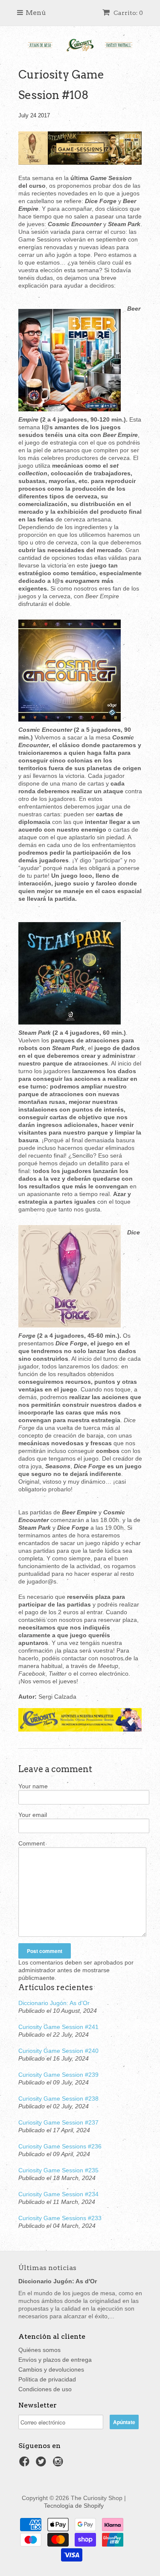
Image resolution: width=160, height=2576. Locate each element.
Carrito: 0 (128, 13)
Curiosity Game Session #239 (58, 2075)
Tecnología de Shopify (74, 2506)
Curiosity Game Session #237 (58, 2122)
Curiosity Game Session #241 (58, 2027)
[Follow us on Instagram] (59, 2464)
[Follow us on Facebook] (26, 2464)
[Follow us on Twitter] (42, 2464)
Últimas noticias (47, 2268)
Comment (32, 1843)
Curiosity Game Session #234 (58, 2194)
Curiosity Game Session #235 (58, 2170)
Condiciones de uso (45, 2389)
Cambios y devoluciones (51, 2369)
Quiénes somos (39, 2350)
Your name (33, 1786)
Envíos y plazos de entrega (55, 2360)
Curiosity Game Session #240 (58, 2051)
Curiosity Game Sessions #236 (60, 2146)
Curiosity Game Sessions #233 (60, 2218)
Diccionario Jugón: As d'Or (54, 2003)
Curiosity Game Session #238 (58, 2099)
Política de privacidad (47, 2379)
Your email (33, 1815)
